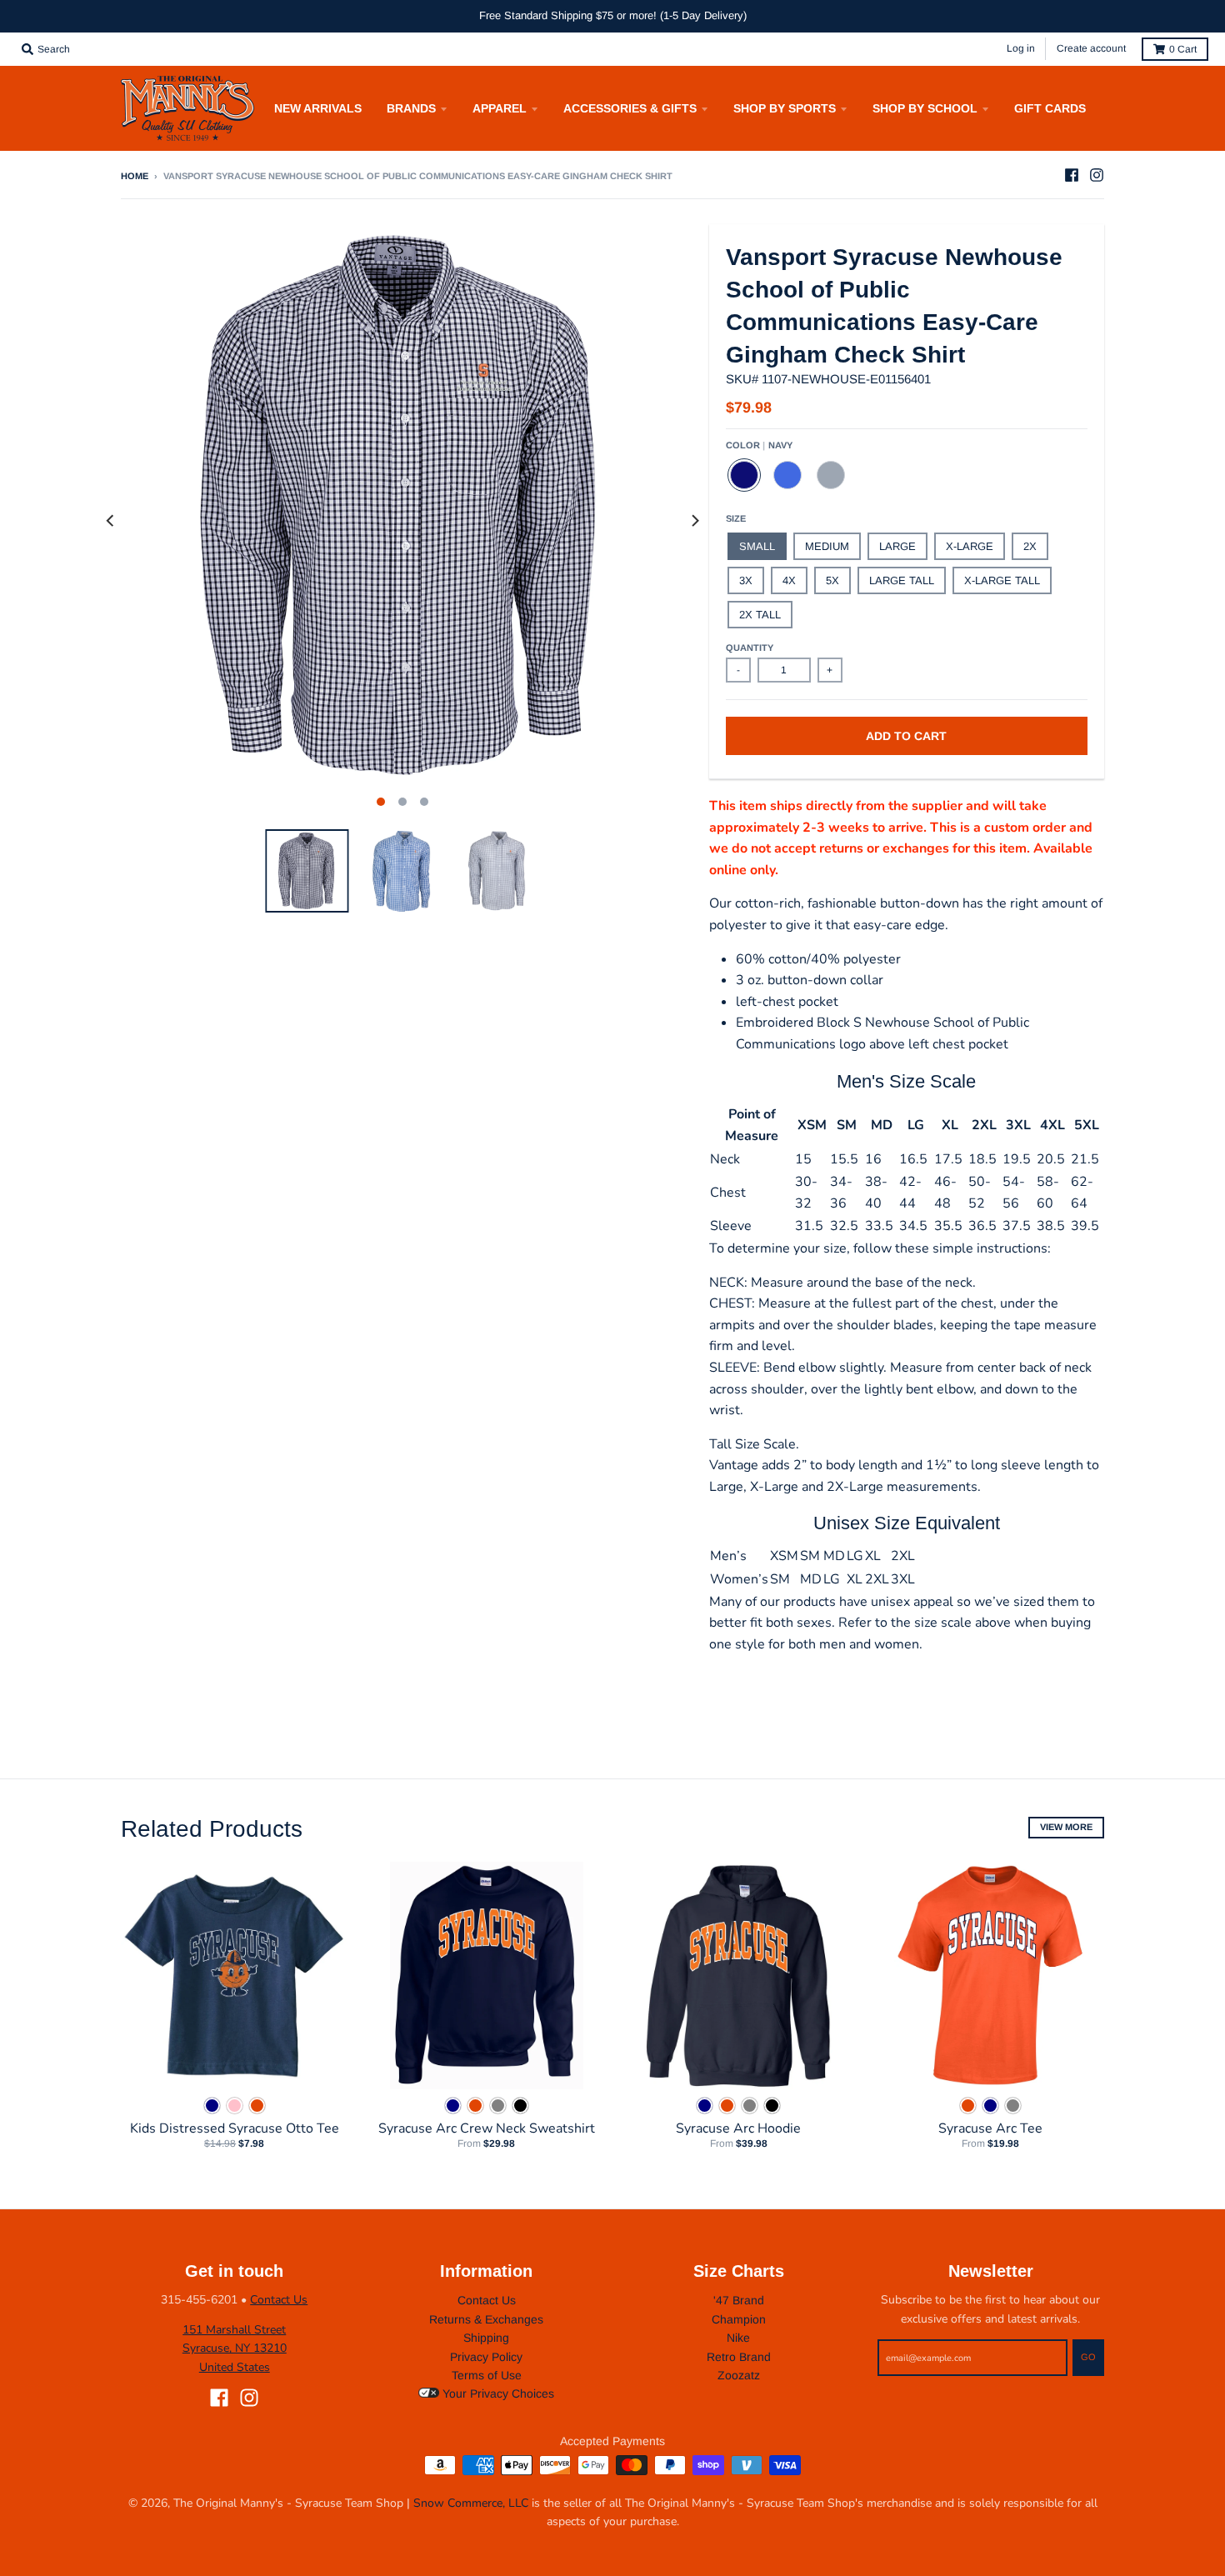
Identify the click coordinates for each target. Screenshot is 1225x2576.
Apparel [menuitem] (500, 108)
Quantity (750, 648)
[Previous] (111, 521)
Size (736, 518)
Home (135, 176)
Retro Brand (739, 2357)
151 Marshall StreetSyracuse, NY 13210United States (235, 2348)
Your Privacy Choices (497, 2393)
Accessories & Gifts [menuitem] (630, 108)
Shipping (486, 2338)
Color (759, 445)
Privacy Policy (486, 2357)
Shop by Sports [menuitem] (785, 108)
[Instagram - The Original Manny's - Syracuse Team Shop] (1097, 175)
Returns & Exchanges (486, 2319)
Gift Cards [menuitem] (1050, 108)
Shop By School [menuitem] (925, 108)
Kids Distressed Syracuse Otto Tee (235, 2128)
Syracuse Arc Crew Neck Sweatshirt (487, 2128)
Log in (1021, 48)
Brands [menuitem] (411, 108)
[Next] (694, 521)
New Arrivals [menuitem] (318, 108)
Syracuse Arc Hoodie (738, 2128)
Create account (1091, 48)
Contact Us (279, 2300)
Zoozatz (739, 2375)
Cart (1183, 49)
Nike (738, 2338)
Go (1088, 2357)
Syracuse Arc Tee (990, 2128)
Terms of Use (487, 2375)
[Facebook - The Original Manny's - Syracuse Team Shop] (1072, 175)
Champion (739, 2319)
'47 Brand (739, 2300)
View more (1066, 1827)
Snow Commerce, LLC (471, 2503)
